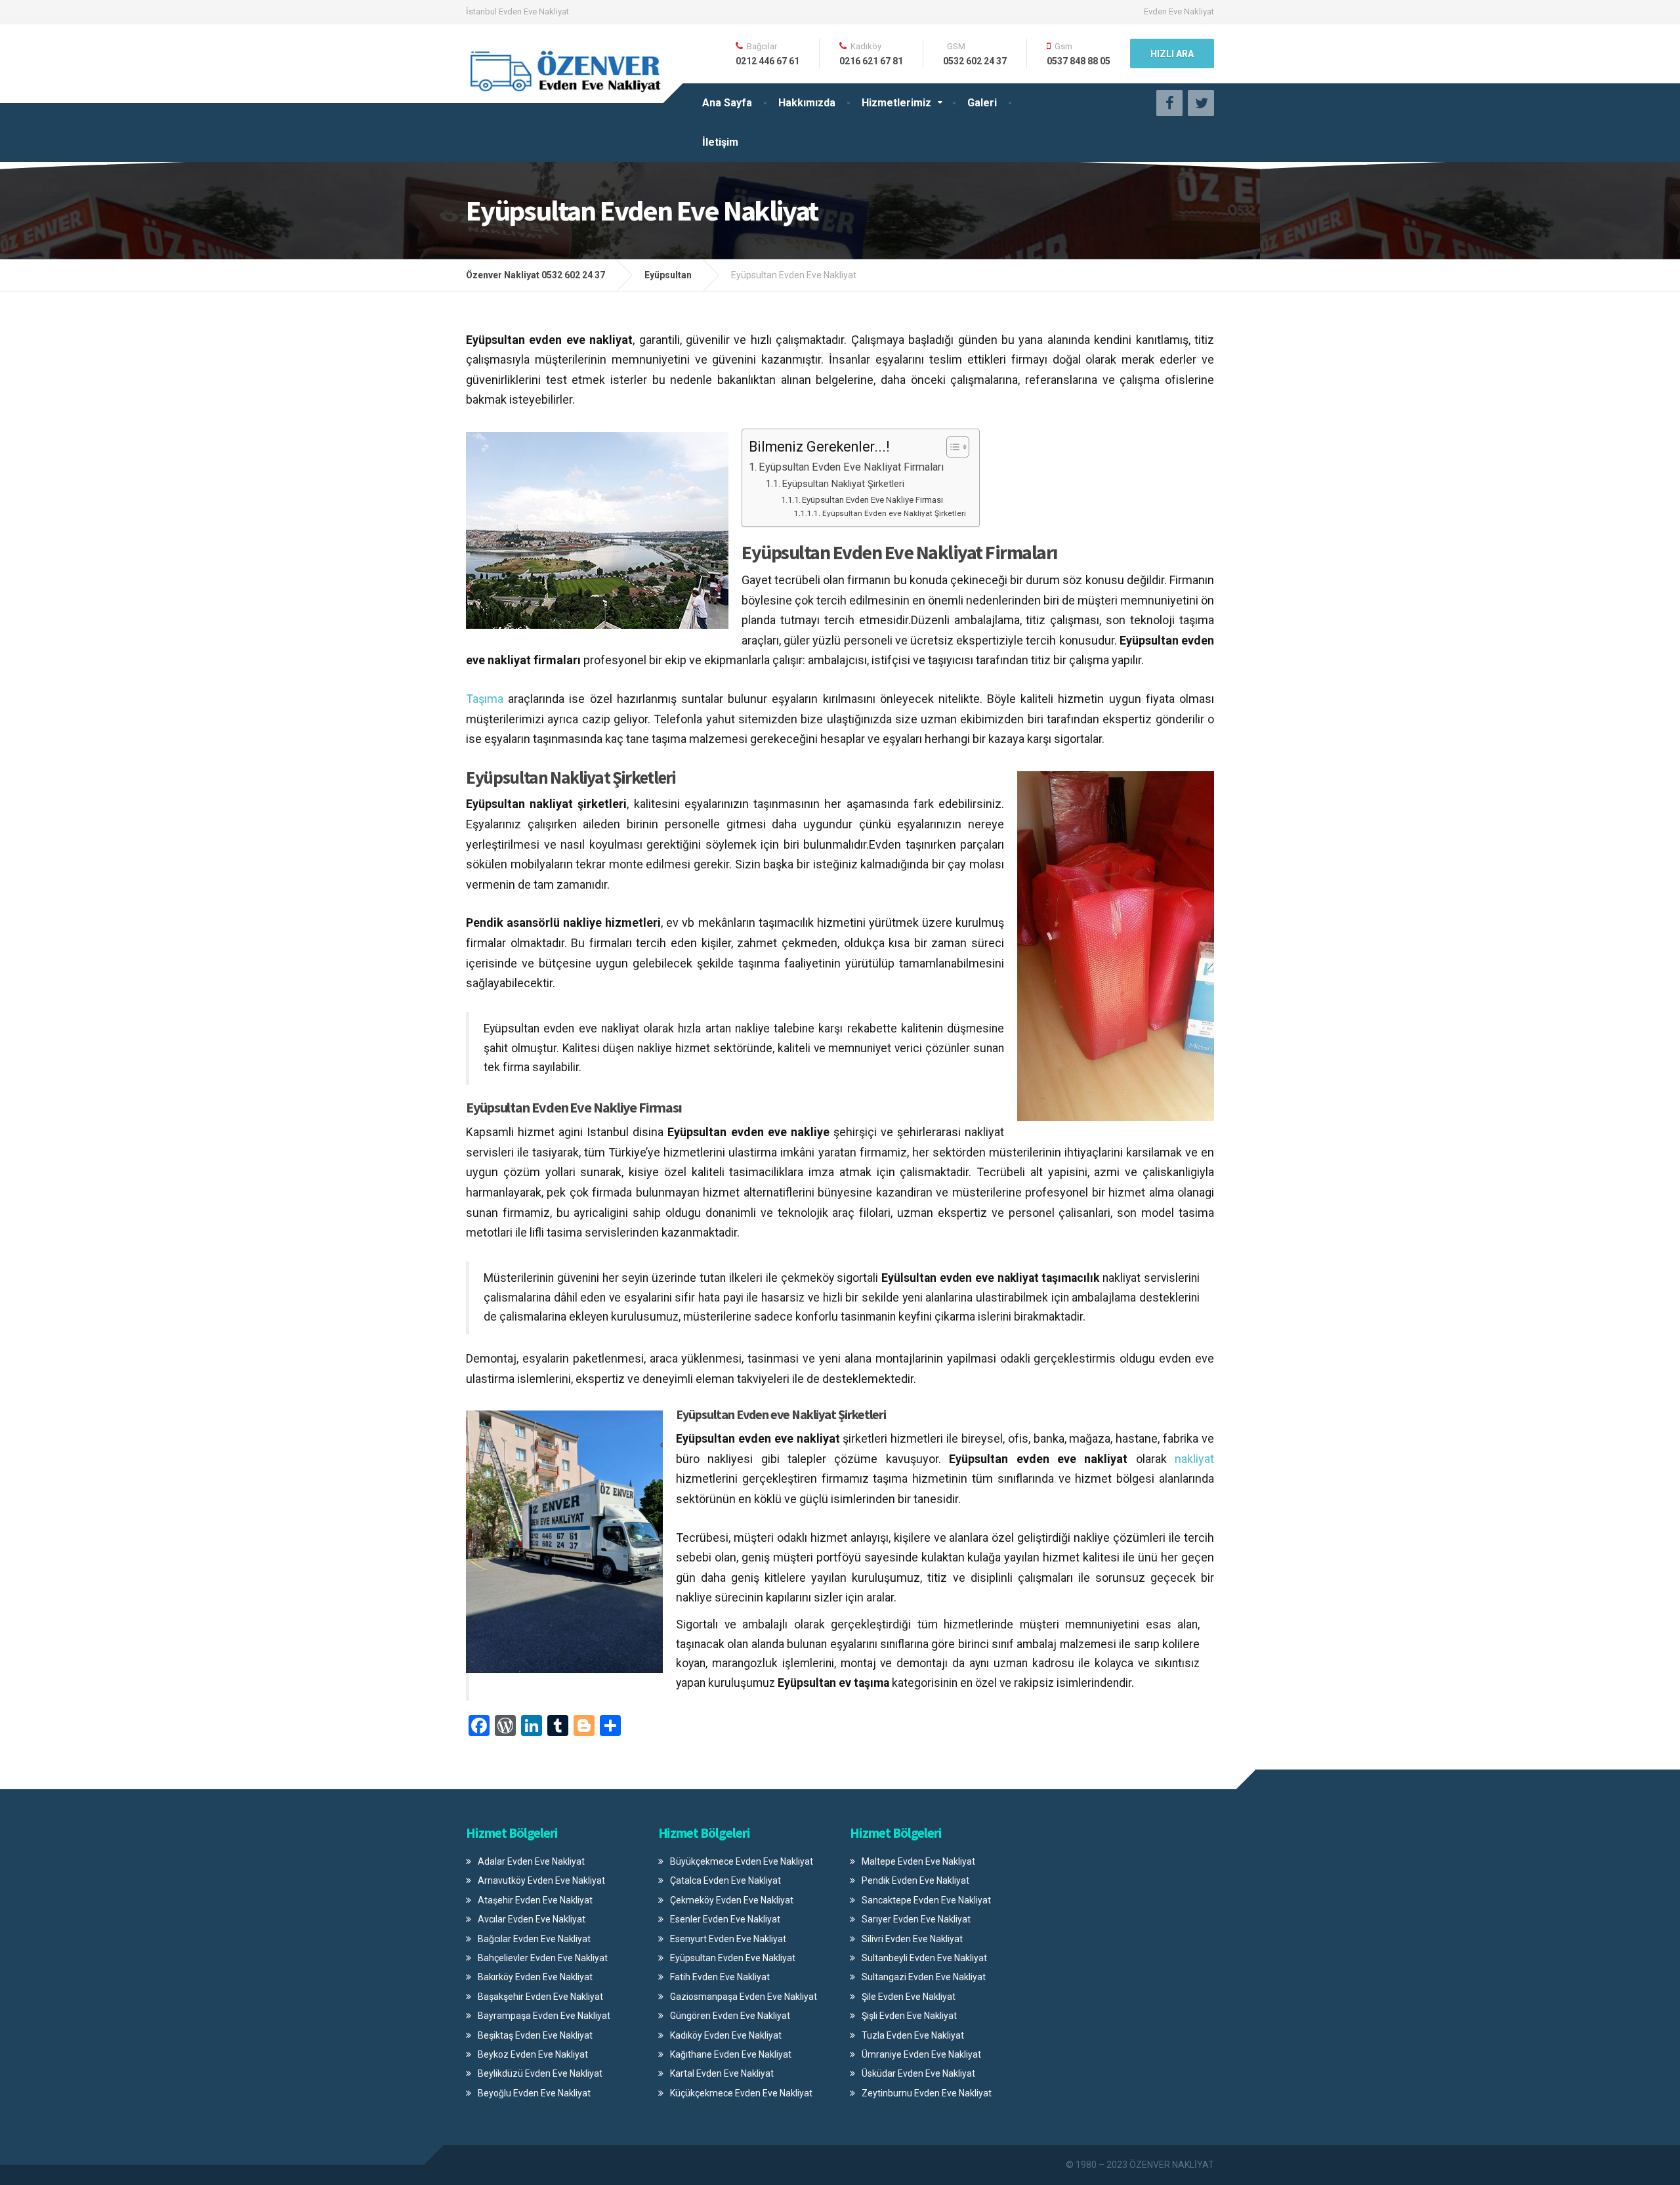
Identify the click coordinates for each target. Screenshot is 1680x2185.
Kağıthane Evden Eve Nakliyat (731, 2054)
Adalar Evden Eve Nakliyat (531, 1861)
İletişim (720, 142)
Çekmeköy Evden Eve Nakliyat (732, 1900)
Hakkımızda (807, 103)
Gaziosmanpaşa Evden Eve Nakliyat (744, 1997)
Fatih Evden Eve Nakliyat (720, 1977)
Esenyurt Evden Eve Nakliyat (728, 1939)
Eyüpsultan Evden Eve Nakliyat (733, 1958)
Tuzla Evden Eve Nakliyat (913, 2035)
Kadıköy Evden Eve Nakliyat (726, 2035)
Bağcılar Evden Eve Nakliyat (534, 1939)
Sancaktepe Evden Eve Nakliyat (926, 1900)
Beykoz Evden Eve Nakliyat (533, 2054)
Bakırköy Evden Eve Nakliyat (535, 1977)
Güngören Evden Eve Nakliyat (730, 2016)
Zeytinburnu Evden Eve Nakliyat (927, 2093)
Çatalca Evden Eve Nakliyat (725, 1880)
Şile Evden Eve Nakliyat (909, 1997)
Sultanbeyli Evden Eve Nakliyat (924, 1958)
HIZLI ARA (1172, 54)
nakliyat (1194, 1459)
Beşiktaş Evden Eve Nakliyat (535, 2035)
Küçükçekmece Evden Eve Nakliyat (741, 2093)
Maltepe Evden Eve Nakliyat (918, 1861)
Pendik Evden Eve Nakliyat (915, 1880)
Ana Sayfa (727, 103)
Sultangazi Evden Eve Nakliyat (924, 1977)
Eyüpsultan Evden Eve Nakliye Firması (872, 500)
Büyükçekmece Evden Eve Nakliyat (742, 1861)
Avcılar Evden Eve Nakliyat (532, 1919)
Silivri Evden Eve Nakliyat (912, 1939)
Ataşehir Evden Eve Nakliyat (535, 1900)
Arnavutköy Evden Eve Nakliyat (541, 1880)
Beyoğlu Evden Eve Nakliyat (534, 2093)
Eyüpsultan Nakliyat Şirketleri (843, 484)
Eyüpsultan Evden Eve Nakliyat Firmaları (851, 467)
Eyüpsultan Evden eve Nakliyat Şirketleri (894, 513)
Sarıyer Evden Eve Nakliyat (916, 1919)
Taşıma (485, 699)
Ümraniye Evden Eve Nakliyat (921, 2054)
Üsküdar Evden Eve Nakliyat (918, 2073)
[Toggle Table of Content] (951, 447)
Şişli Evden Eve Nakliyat (909, 2016)
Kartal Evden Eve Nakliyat (722, 2073)
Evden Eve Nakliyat (1179, 11)
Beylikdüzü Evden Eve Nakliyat (540, 2073)
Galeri (982, 103)
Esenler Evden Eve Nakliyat (725, 1919)
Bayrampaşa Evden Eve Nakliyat (544, 2016)
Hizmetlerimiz (896, 103)
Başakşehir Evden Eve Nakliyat (540, 1997)
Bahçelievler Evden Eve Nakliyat (543, 1958)
